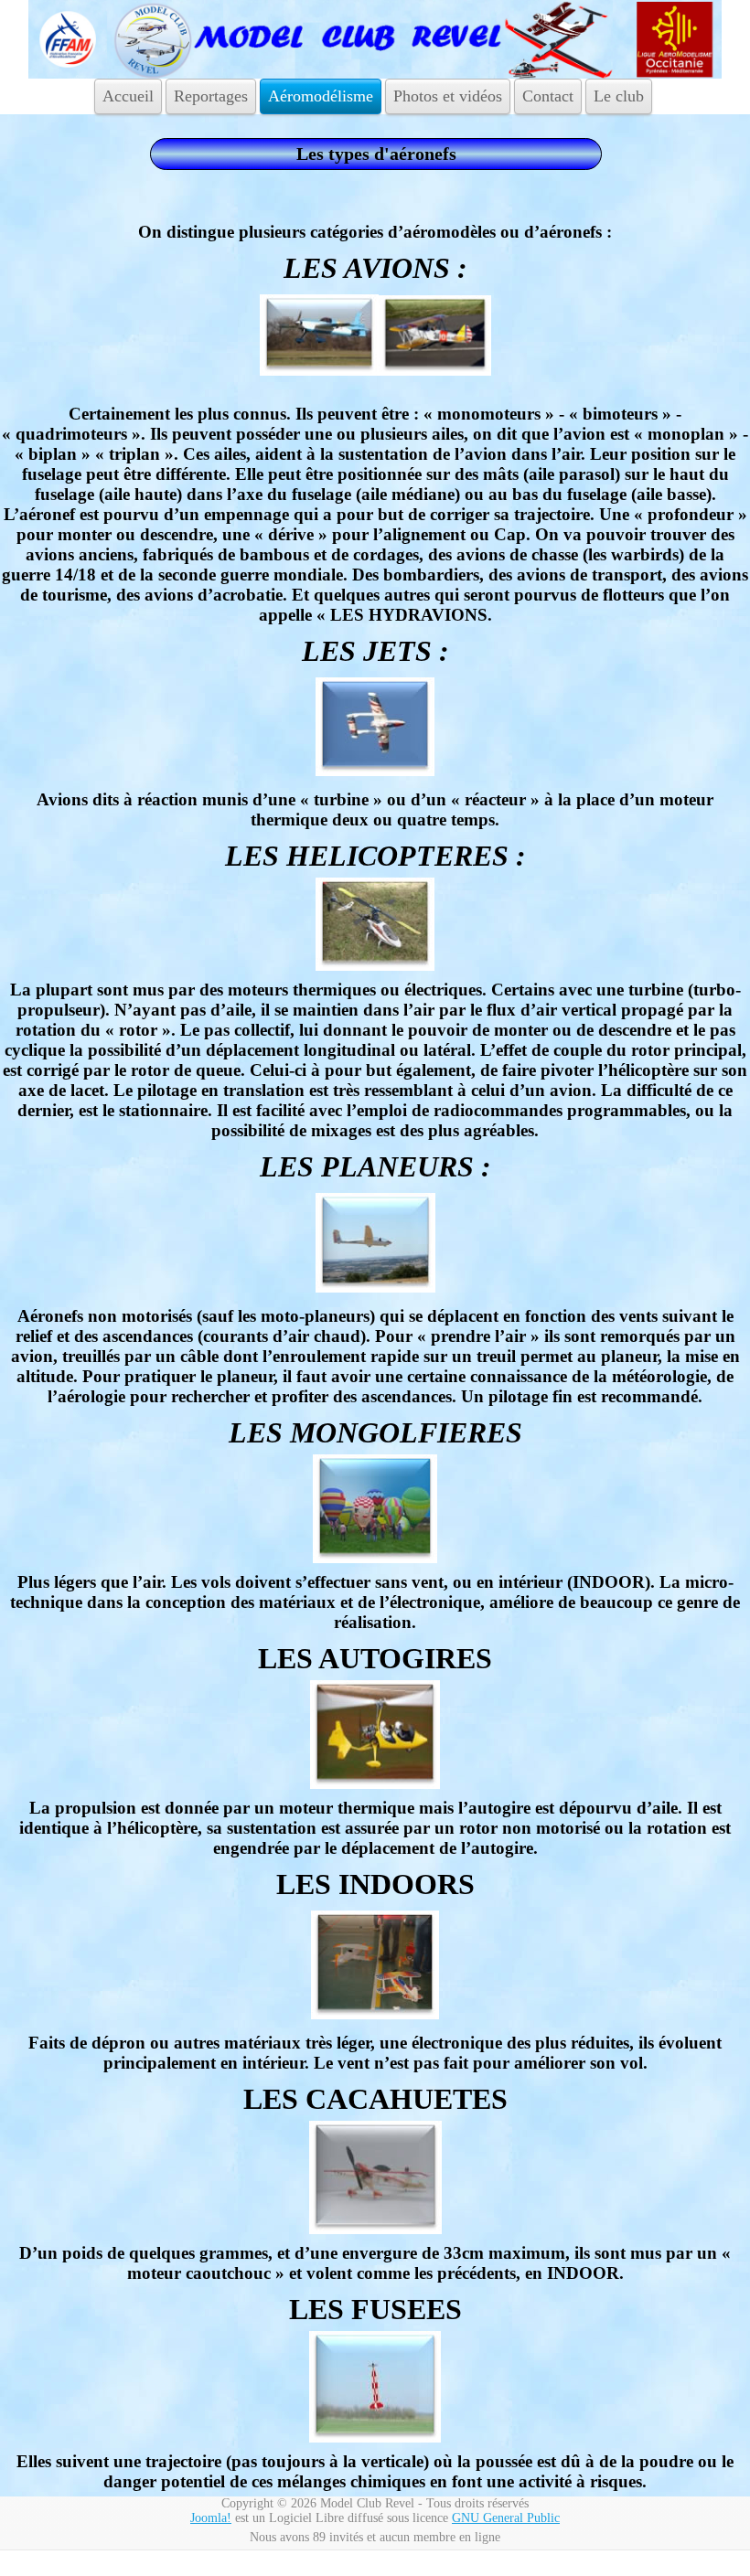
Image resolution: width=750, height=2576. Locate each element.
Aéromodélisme (321, 96)
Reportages (211, 96)
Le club (619, 96)
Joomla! (211, 2518)
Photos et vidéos (448, 96)
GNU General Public (506, 2518)
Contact (548, 96)
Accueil (128, 96)
